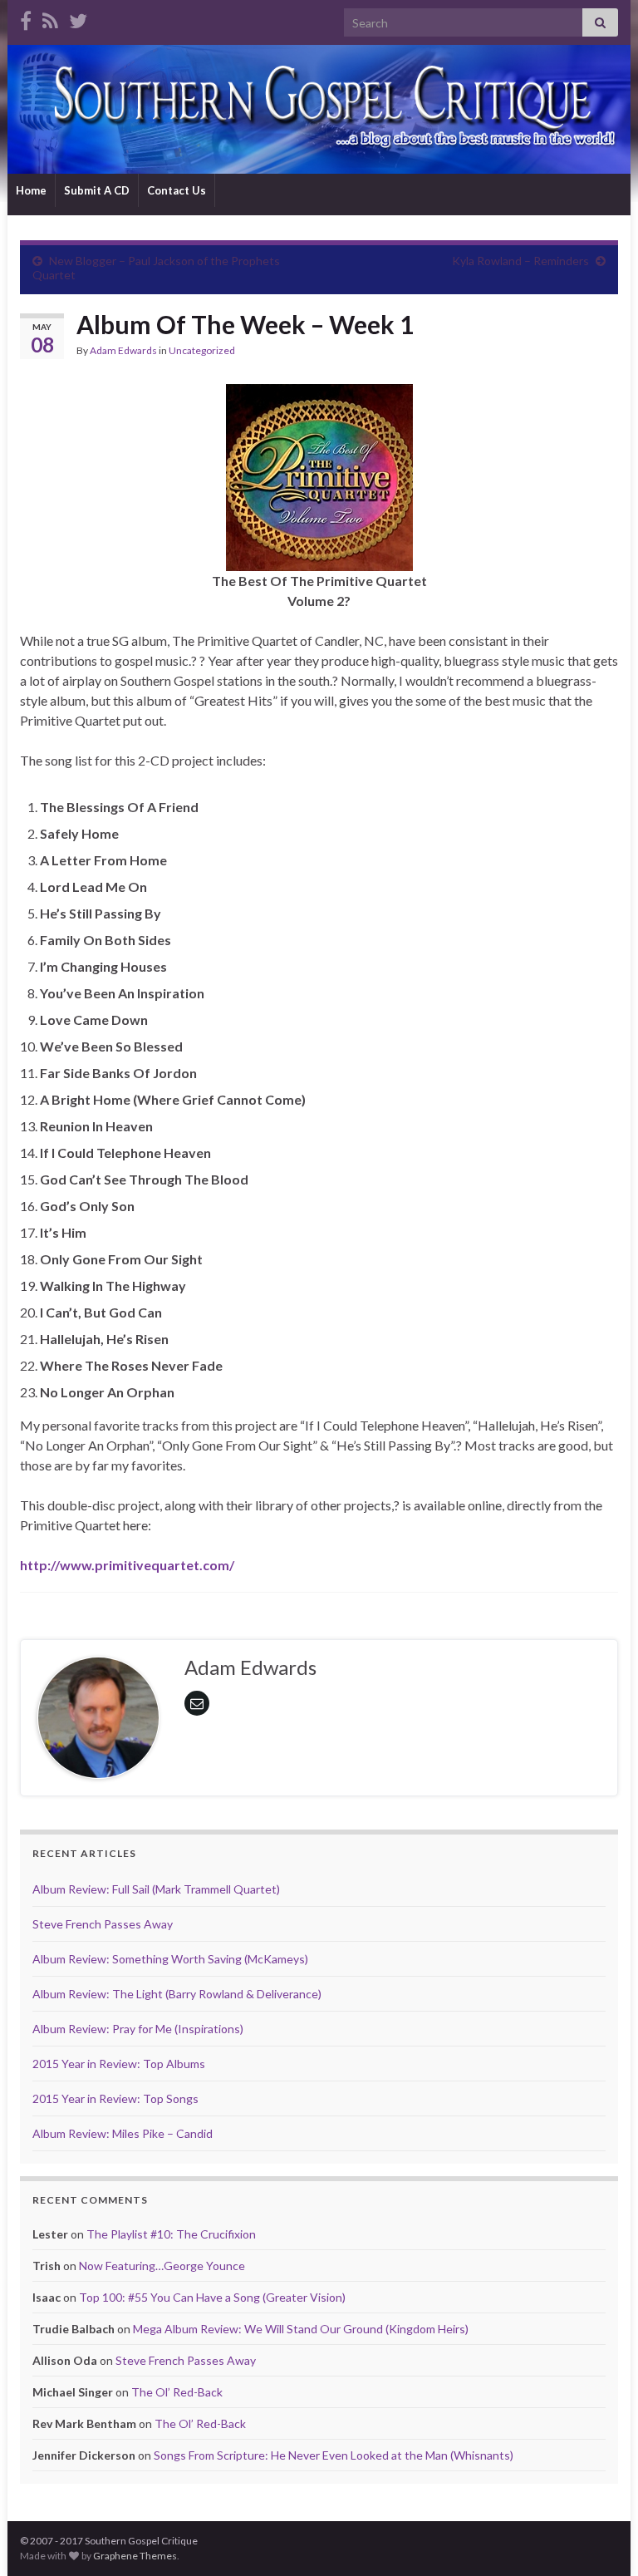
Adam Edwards (123, 350)
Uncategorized (202, 350)
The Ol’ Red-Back (177, 2392)
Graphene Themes (135, 2556)
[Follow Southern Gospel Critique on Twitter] (78, 18)
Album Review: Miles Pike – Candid (123, 2133)
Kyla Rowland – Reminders (520, 261)
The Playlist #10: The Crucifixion (171, 2234)
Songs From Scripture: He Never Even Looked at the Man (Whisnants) (334, 2455)
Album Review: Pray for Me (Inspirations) (138, 2029)
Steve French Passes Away (103, 1924)
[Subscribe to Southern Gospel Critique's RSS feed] (50, 18)
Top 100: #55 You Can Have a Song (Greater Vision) (212, 2297)
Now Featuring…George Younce (162, 2266)
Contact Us (177, 190)
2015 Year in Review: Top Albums (119, 2064)
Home (31, 190)
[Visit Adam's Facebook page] (26, 18)
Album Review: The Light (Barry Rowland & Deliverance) (177, 1994)
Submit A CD (97, 190)
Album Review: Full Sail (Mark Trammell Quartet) (156, 1889)
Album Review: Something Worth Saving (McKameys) (170, 1959)
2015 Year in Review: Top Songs (115, 2098)
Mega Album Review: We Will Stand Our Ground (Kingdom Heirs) (301, 2329)
